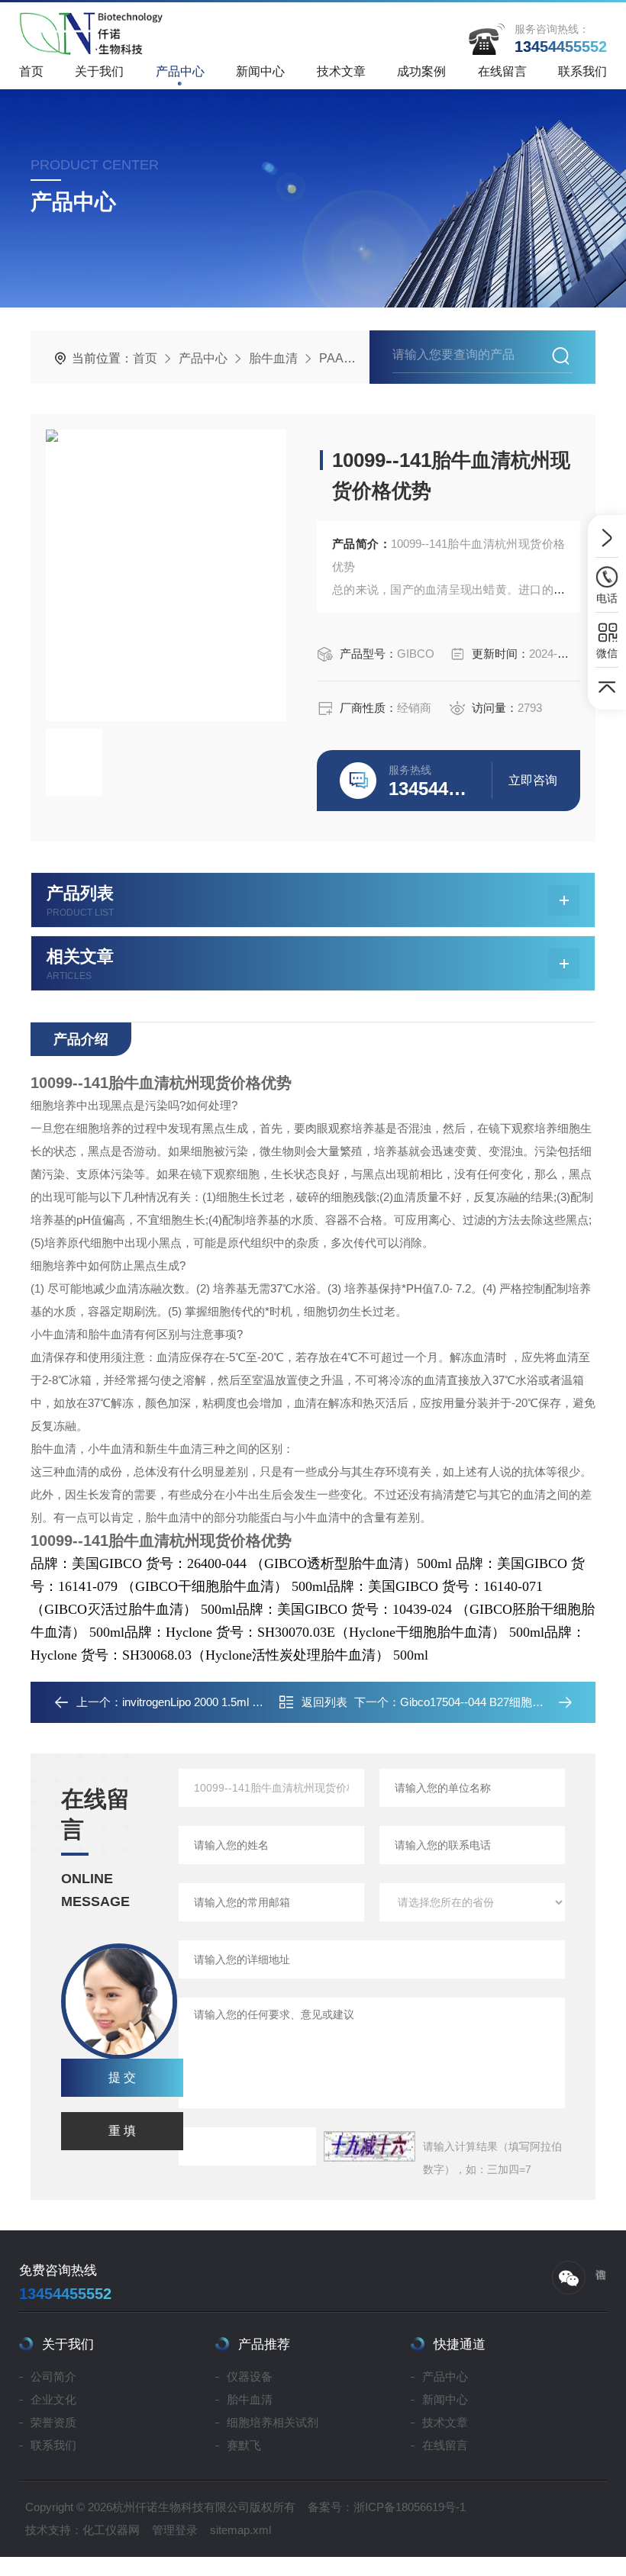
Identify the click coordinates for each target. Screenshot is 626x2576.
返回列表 (324, 1702)
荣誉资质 (53, 2422)
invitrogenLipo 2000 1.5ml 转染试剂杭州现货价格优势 (256, 1702)
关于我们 (99, 71)
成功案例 (421, 71)
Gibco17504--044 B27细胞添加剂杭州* (497, 1702)
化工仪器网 (111, 2530)
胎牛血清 (273, 358)
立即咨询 (533, 780)
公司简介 (53, 2376)
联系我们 (582, 71)
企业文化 (53, 2399)
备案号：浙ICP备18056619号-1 (387, 2507)
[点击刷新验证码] (369, 2146)
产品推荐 (264, 2344)
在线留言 (502, 71)
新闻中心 (260, 71)
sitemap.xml (240, 2530)
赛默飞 (244, 2445)
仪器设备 (250, 2376)
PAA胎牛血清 (356, 358)
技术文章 (341, 71)
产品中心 (180, 71)
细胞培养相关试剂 (273, 2422)
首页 (31, 71)
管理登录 (175, 2530)
